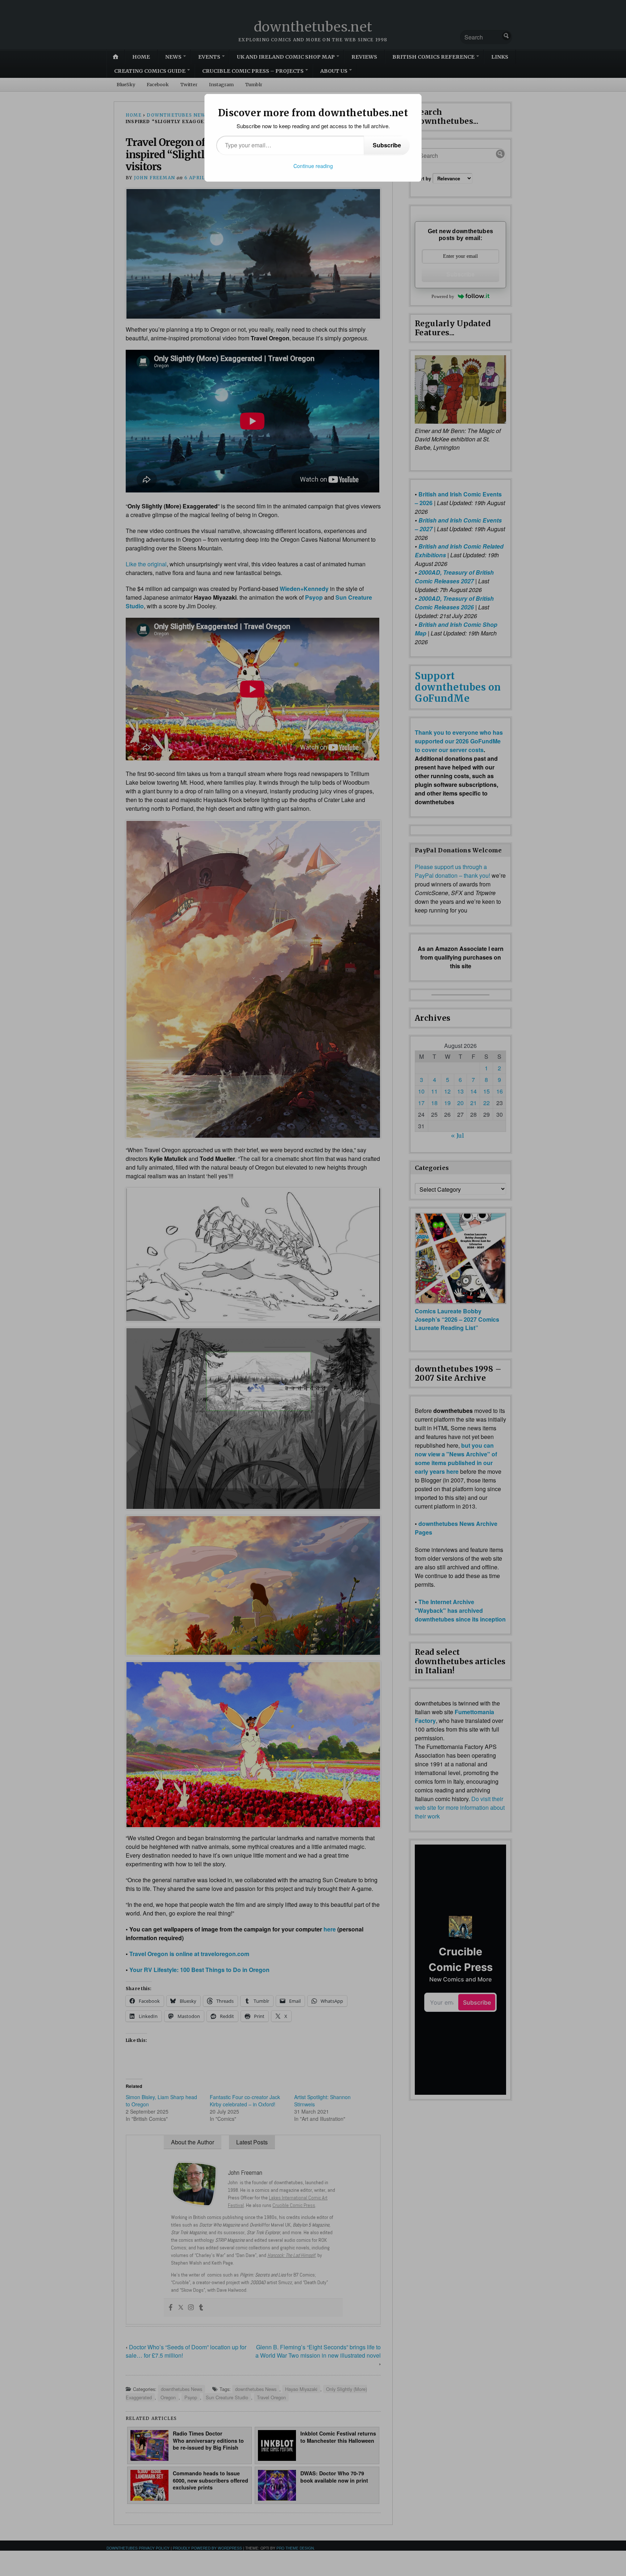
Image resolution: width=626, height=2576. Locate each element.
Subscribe (387, 145)
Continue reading (313, 166)
